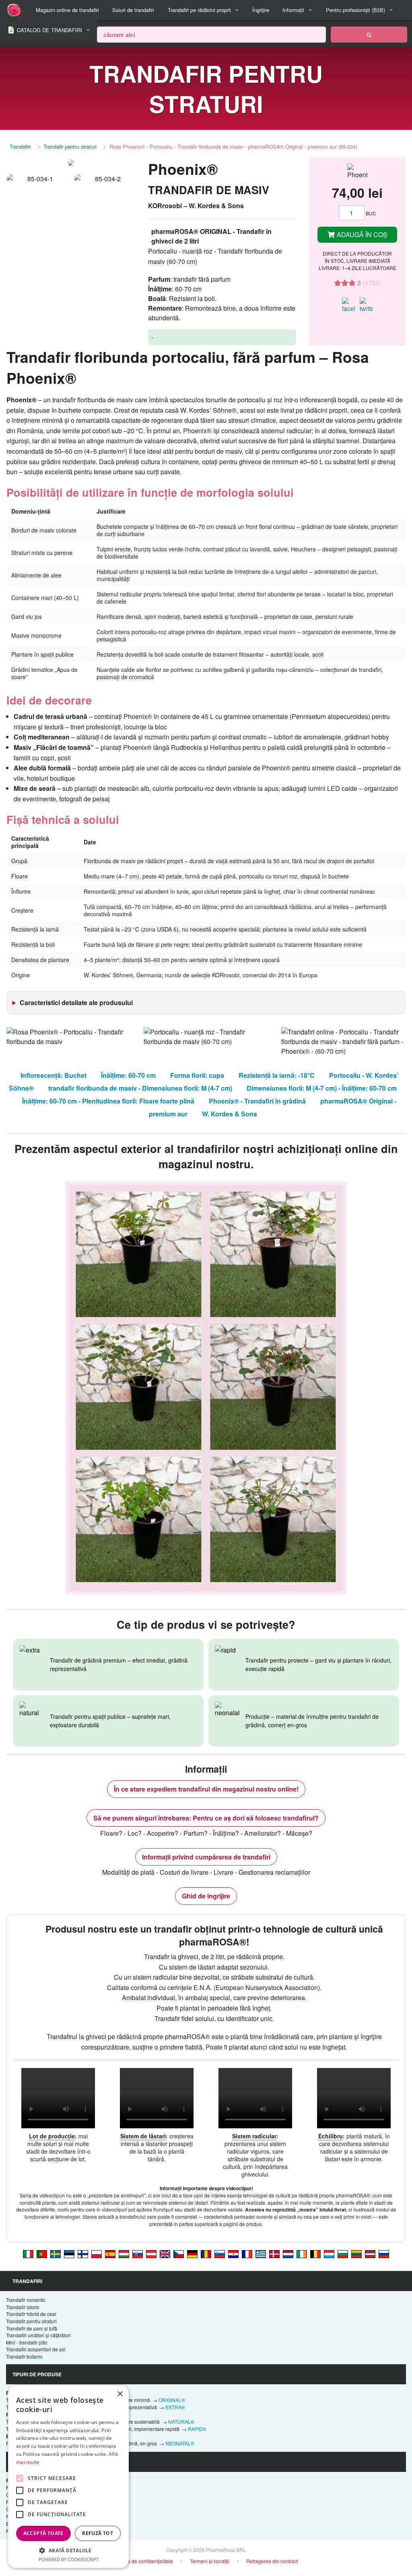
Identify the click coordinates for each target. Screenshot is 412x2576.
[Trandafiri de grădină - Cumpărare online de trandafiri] (369, 35)
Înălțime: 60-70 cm (128, 1075)
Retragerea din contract (272, 2561)
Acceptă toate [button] (43, 2533)
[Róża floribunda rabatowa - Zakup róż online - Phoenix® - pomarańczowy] (97, 2253)
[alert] (68, 2477)
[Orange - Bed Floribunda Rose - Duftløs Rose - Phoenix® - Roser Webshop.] (274, 2253)
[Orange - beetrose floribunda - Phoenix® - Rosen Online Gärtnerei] (192, 2253)
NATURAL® (181, 2421)
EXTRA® (175, 2407)
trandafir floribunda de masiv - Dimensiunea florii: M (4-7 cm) (140, 1088)
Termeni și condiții (210, 2561)
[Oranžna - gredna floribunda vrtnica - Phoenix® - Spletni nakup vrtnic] (220, 2253)
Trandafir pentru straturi (70, 146)
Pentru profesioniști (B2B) (355, 10)
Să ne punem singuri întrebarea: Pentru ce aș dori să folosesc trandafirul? (206, 1818)
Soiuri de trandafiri (133, 10)
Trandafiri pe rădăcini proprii (199, 10)
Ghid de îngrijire (206, 1896)
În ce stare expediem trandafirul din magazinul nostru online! (206, 1789)
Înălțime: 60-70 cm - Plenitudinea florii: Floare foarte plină (108, 1101)
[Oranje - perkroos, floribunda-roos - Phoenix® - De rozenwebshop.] (288, 2253)
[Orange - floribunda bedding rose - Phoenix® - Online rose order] (165, 2253)
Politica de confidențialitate (144, 2561)
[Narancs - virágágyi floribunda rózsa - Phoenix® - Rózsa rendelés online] (124, 2253)
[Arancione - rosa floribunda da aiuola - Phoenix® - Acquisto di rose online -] (28, 2253)
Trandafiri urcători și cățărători (38, 2335)
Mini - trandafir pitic (27, 2342)
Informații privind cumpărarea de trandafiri (206, 1857)
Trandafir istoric (23, 2307)
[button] (68, 2550)
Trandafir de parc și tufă (32, 2328)
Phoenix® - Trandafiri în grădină (257, 1101)
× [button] (120, 2394)
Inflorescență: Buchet (54, 1075)
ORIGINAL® (172, 2400)
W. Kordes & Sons (230, 1114)
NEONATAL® (180, 2443)
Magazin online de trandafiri (67, 10)
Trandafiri (20, 146)
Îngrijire (261, 10)
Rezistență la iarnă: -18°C (277, 1075)
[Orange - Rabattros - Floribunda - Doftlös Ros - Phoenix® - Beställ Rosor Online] (56, 2253)
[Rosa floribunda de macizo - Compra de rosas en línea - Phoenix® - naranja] (110, 2253)
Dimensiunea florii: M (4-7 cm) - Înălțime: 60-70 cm (322, 1088)
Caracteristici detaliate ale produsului (76, 1002)
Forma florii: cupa (197, 1075)
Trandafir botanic (24, 2356)
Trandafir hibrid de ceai (31, 2314)
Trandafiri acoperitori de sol (36, 2349)
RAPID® (197, 2429)
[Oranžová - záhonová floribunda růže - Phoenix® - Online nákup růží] (179, 2253)
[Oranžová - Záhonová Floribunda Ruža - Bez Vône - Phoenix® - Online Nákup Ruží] (138, 2253)
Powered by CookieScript (69, 2559)
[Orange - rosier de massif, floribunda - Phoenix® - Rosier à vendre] (247, 2253)
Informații (293, 10)
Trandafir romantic (26, 2300)
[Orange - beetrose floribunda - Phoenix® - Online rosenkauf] (151, 2253)
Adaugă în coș (361, 234)
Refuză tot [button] (98, 2533)
